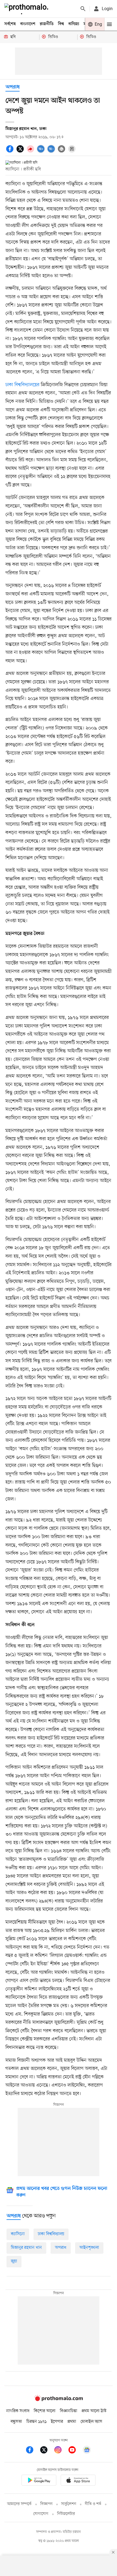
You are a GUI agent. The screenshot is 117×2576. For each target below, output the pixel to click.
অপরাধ (13, 87)
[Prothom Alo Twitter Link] (47, 2451)
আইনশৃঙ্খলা (89, 2248)
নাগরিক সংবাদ (18, 2411)
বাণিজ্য (74, 24)
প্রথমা (72, 2422)
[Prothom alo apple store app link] (78, 2481)
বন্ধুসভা (16, 2422)
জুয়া (14, 2261)
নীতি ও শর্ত (93, 2504)
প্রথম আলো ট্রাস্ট (94, 2411)
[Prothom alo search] (83, 9)
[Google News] (87, 2451)
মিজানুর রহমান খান (26, 2248)
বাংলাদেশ (28, 24)
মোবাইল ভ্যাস (91, 2422)
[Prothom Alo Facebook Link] (32, 2451)
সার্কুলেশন (69, 2504)
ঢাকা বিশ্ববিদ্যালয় (51, 2234)
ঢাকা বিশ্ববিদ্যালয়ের (22, 385)
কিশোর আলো (45, 2411)
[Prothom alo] (27, 9)
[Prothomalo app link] (39, 2481)
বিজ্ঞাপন (46, 2504)
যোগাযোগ (41, 2514)
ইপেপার (57, 2422)
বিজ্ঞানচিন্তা (69, 2411)
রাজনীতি (47, 24)
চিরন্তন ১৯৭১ (36, 2422)
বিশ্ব (61, 24)
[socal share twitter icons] (21, 152)
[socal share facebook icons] (11, 152)
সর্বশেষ (10, 24)
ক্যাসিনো (18, 2234)
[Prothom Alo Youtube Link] (75, 2451)
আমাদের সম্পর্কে (19, 2504)
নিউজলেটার (66, 2514)
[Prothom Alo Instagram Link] (61, 2451)
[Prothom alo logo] (59, 2400)
